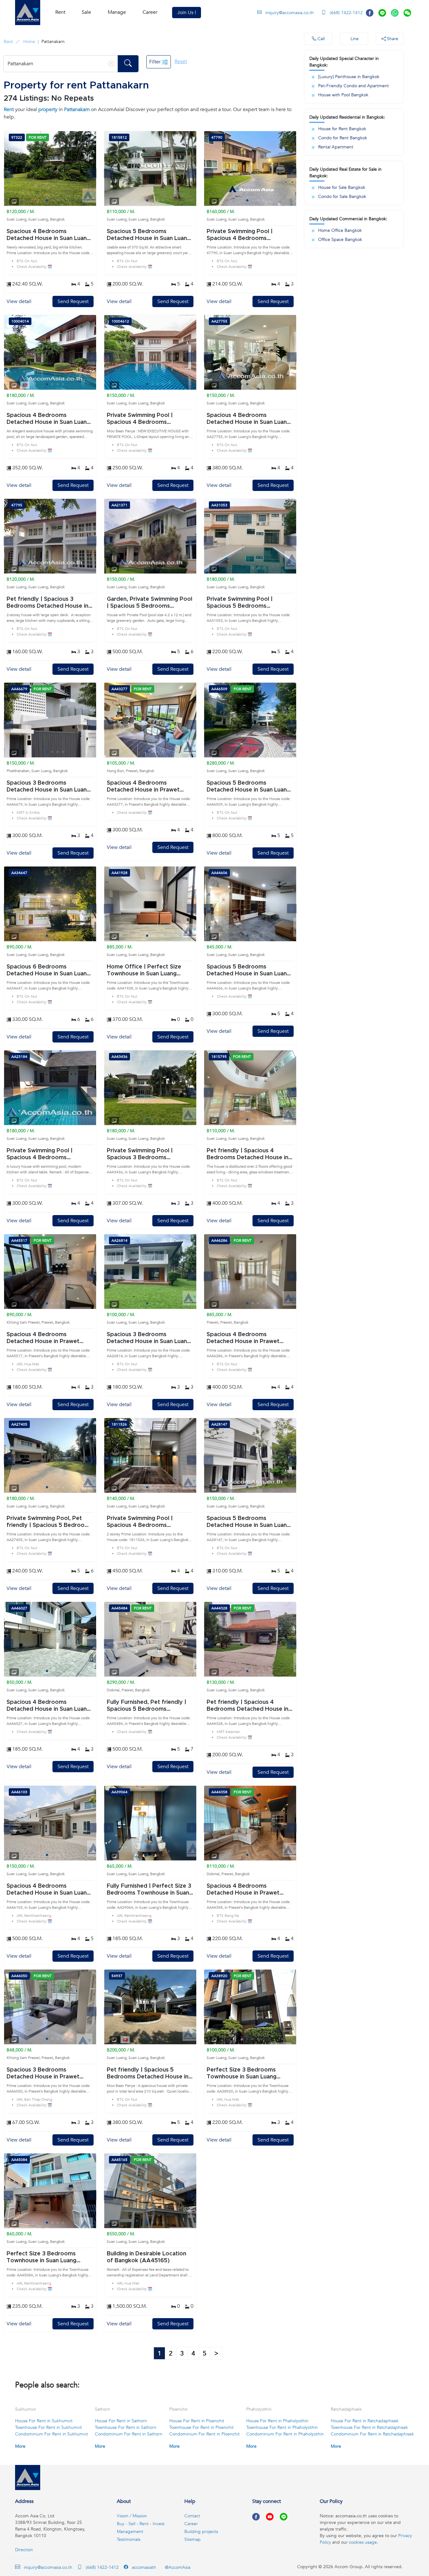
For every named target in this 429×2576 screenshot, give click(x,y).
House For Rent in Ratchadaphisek (365, 2421)
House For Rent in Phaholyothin (277, 2421)
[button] (28, 13)
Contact (192, 2516)
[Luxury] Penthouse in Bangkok (349, 77)
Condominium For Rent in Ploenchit (204, 2434)
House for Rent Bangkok (342, 129)
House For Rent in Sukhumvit (44, 2421)
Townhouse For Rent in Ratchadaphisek (369, 2427)
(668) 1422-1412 (346, 13)
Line (354, 39)
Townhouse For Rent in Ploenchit (201, 2427)
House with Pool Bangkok (343, 95)
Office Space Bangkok (340, 240)
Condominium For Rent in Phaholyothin (285, 2434)
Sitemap (193, 2539)
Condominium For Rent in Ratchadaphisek (372, 2434)
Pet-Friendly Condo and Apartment (353, 86)
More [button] (20, 2446)
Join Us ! (187, 13)
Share (392, 39)
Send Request (73, 301)
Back (8, 42)
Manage (117, 12)
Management (130, 2532)
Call (320, 39)
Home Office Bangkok (340, 230)
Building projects (201, 2532)
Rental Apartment (336, 147)
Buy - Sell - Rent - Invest (141, 2524)
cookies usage (363, 2542)
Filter (155, 62)
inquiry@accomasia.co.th (290, 13)
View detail (19, 301)
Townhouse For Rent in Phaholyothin (282, 2427)
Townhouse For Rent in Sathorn (126, 2427)
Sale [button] (86, 12)
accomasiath (143, 2567)
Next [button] (92, 173)
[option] (50, 168)
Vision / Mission (132, 2516)
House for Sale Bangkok (342, 187)
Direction (24, 2550)
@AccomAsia (177, 2567)
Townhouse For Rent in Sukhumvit (49, 2427)
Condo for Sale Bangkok (342, 197)
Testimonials (129, 2539)
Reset (181, 61)
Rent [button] (60, 12)
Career (150, 12)
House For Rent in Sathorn (121, 2421)
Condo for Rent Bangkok (343, 138)
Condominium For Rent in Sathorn (129, 2434)
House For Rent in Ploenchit (197, 2421)
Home (29, 42)
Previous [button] (8, 173)
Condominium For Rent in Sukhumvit (52, 2434)
